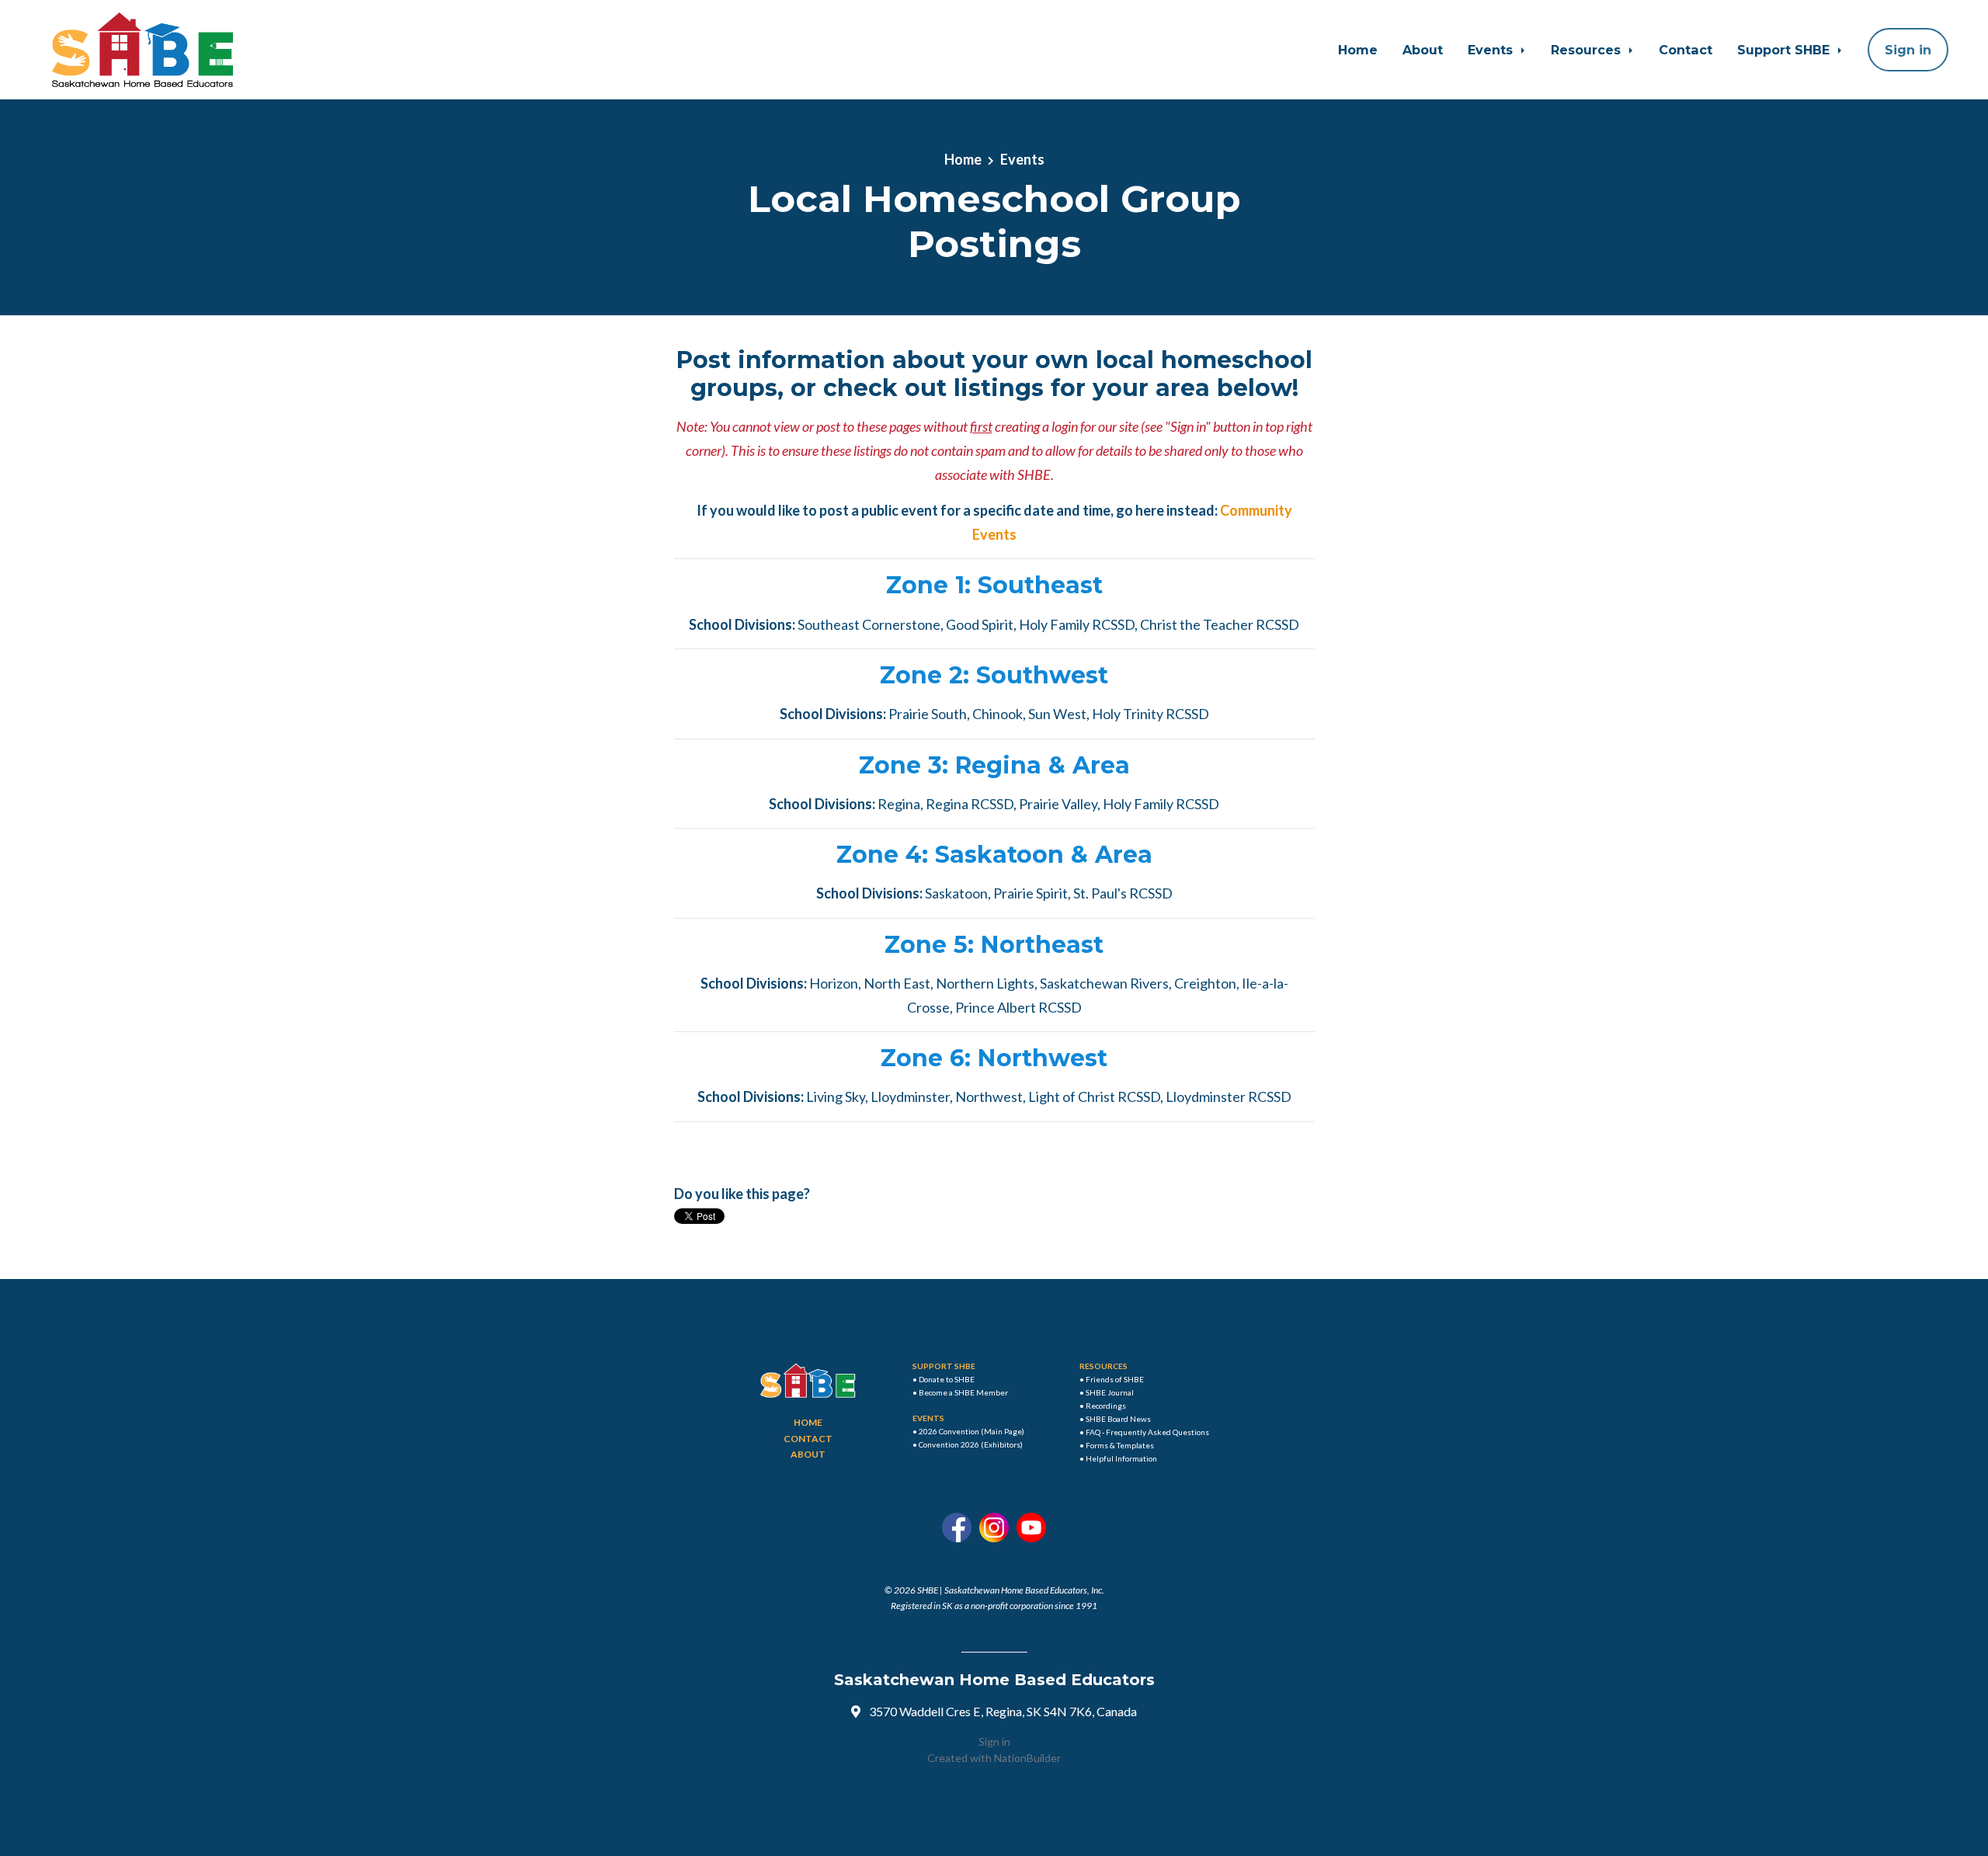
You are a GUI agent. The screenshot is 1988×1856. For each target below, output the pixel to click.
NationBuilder (1027, 1758)
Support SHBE (1785, 50)
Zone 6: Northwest (994, 1058)
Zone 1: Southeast (994, 585)
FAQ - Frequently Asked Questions (1147, 1432)
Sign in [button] (1908, 50)
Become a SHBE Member (963, 1392)
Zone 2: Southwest (994, 675)
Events (1492, 50)
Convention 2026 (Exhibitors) (971, 1444)
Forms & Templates (1120, 1445)
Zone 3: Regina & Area (994, 765)
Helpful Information (1121, 1458)
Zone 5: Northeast (994, 945)
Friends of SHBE (1115, 1379)
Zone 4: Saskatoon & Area (994, 855)
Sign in (994, 1741)
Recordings (1106, 1406)
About (1423, 50)
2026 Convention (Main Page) (971, 1431)
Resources (1588, 50)
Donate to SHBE (947, 1379)
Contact (1686, 50)
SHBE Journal (1110, 1392)
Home (1358, 50)
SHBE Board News (1118, 1419)
